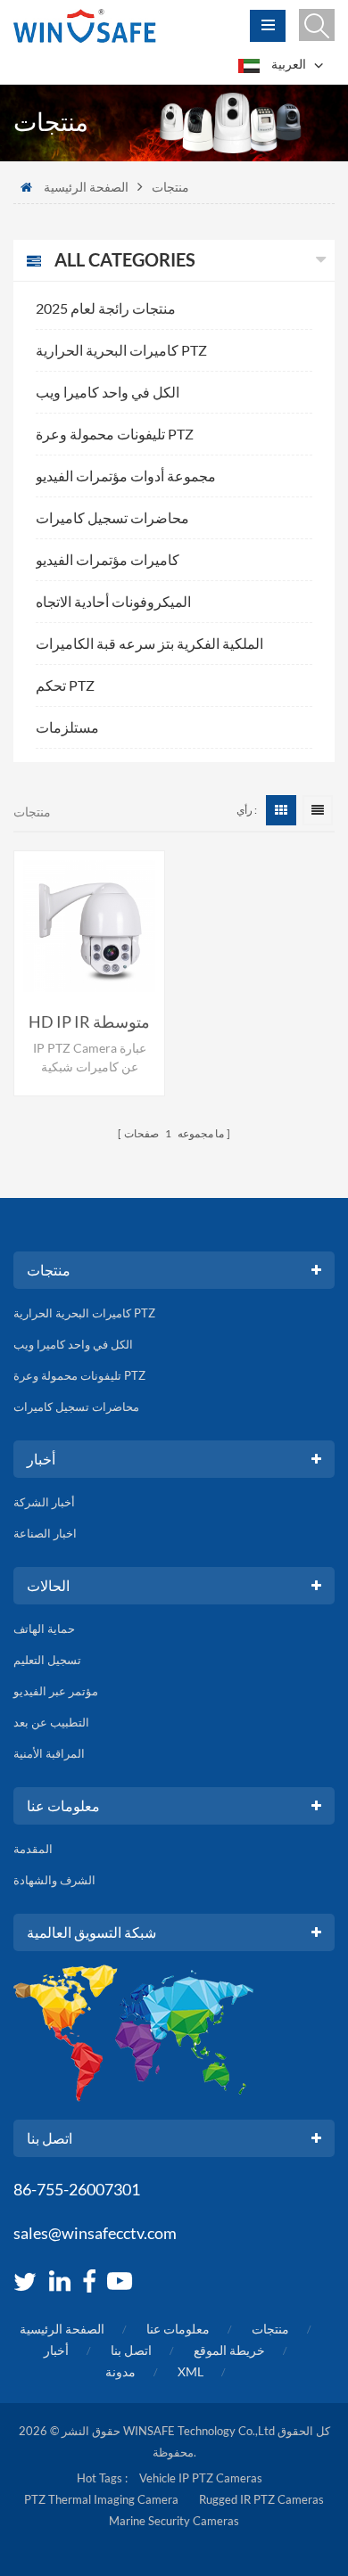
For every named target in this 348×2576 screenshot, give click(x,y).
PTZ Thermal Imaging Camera (101, 2499)
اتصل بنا (131, 2350)
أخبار (56, 2350)
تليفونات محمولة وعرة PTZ (115, 434)
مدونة (120, 2371)
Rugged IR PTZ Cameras (261, 2499)
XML (191, 2371)
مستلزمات (67, 727)
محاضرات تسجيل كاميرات (112, 517)
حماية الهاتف (44, 1628)
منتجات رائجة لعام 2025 (106, 308)
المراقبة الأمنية (49, 1753)
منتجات (270, 2329)
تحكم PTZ (65, 685)
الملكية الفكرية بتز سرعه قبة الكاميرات (149, 643)
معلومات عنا (178, 2329)
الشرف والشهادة (54, 1880)
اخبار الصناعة (45, 1533)
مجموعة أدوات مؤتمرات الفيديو (126, 476)
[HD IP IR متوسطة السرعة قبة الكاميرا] (89, 926)
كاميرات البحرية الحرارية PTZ (121, 350)
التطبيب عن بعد (51, 1722)
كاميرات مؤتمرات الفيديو (108, 559)
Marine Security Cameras (174, 2521)
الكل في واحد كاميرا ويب (108, 392)
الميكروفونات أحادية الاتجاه (113, 601)
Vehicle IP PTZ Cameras (201, 2478)
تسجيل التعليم (47, 1660)
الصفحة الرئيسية (86, 187)
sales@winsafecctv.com (95, 2233)
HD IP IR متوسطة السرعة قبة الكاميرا (89, 1022)
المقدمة (33, 1849)
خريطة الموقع (229, 2350)
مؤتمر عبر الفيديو (56, 1691)
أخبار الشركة (44, 1502)
